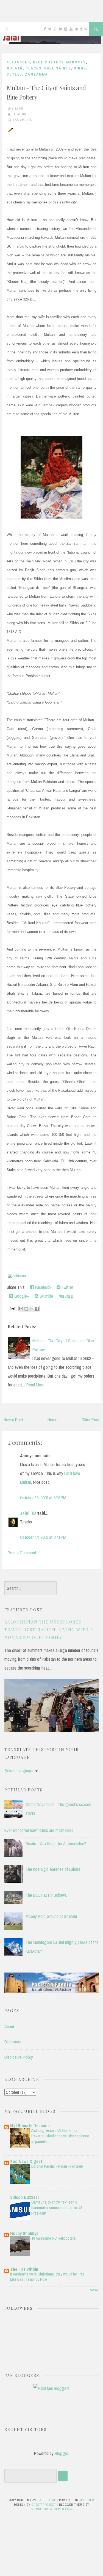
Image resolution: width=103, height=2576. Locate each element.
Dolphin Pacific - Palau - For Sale (57, 2166)
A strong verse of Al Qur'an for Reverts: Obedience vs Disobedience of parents (60, 2136)
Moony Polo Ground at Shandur (51, 1916)
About (9, 2027)
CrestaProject (44, 2505)
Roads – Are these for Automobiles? (56, 1844)
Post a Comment (22, 1553)
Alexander (18, 62)
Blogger (61, 2453)
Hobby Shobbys (24, 2233)
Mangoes (76, 62)
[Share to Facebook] (37, 1309)
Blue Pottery (48, 62)
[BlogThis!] (26, 1309)
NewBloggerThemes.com (52, 2509)
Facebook (43, 1287)
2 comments (22, 120)
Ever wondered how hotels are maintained (39, 1830)
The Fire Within (24, 2269)
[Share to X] (32, 1309)
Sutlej (14, 74)
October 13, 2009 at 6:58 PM (43, 1498)
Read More (35, 1385)
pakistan (19, 1276)
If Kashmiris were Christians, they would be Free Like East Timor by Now (47, 2277)
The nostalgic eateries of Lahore (53, 1869)
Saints (64, 68)
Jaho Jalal (47, 2500)
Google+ (21, 1296)
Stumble (46, 1296)
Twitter (67, 1287)
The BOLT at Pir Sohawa (46, 1895)
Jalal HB (28, 1513)
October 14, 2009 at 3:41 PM (43, 1537)
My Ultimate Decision (30, 2126)
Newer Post (13, 1420)
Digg (68, 1296)
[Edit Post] (10, 130)
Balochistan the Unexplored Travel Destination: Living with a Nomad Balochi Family (49, 1630)
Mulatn (15, 68)
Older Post (91, 1420)
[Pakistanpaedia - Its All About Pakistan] (51, 1992)
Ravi (49, 68)
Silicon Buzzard (25, 2197)
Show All (93, 2290)
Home (52, 1420)
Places (34, 68)
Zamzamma (36, 74)
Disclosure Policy (19, 2057)
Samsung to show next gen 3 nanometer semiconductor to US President (57, 2208)
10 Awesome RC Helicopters (54, 2238)
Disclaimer (13, 2042)
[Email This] (21, 1309)
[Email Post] (12, 1308)
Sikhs (80, 68)
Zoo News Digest (26, 2161)
